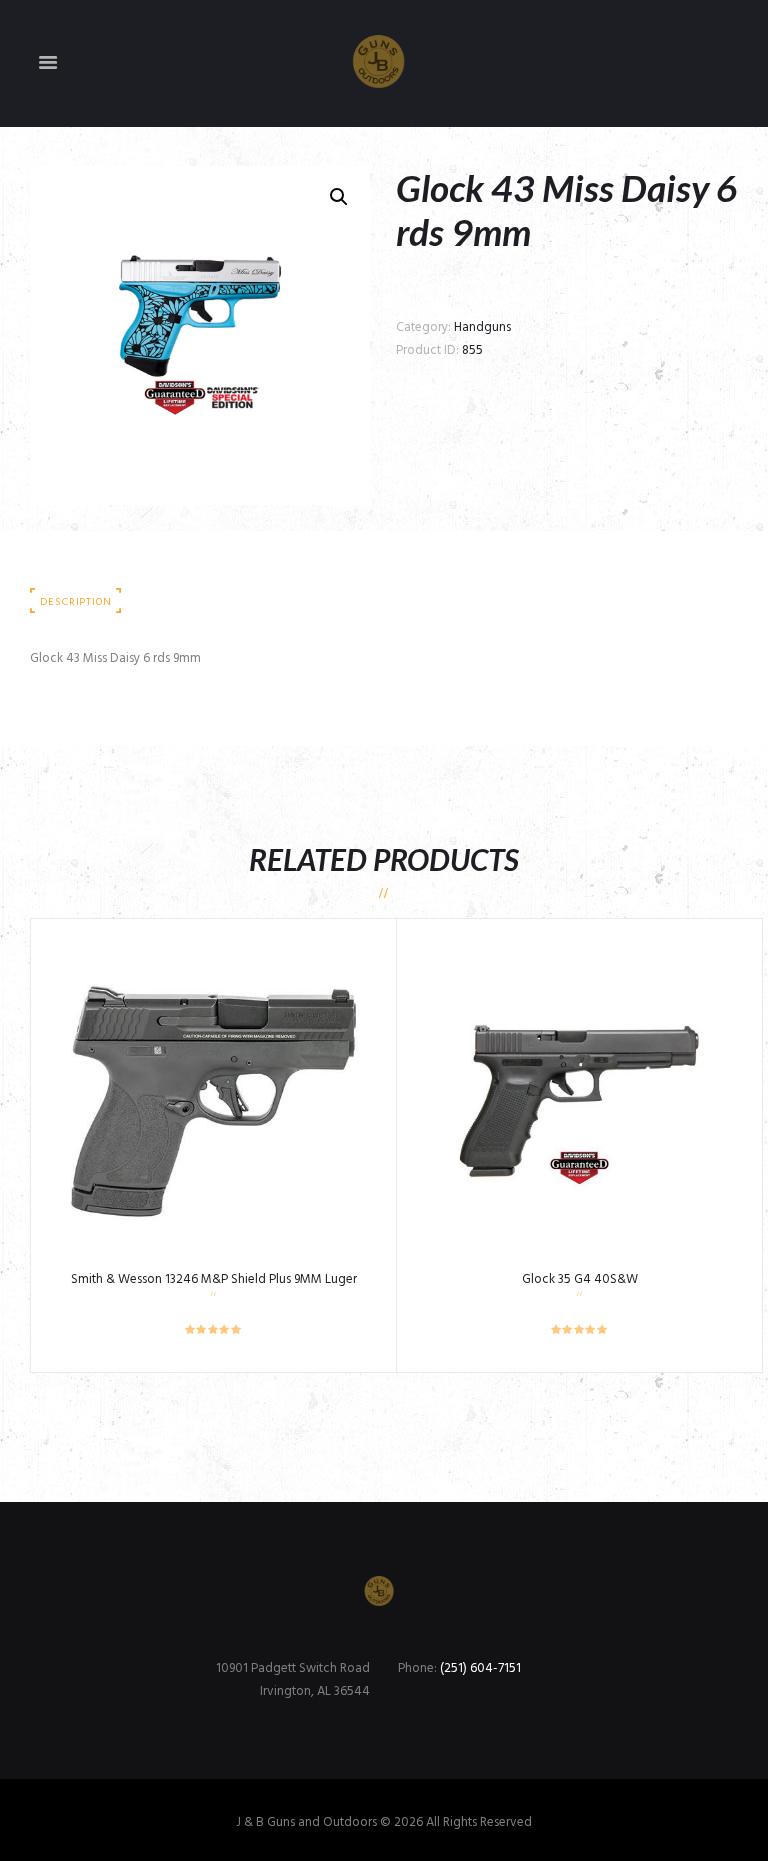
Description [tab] (75, 602)
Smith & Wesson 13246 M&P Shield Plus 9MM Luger (214, 1279)
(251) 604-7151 (480, 1668)
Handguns (482, 327)
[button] (339, 197)
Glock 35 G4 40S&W (580, 1279)
